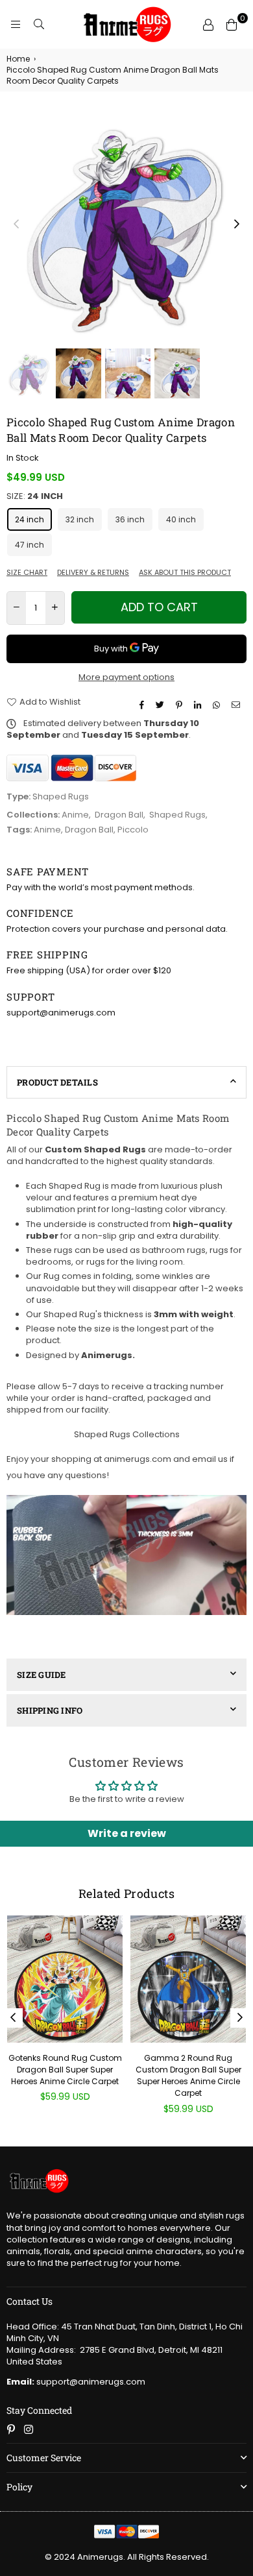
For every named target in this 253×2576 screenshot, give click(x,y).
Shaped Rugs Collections (127, 1434)
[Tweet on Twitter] (162, 705)
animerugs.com (138, 1459)
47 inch (30, 545)
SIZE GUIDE (42, 1675)
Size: (35, 496)
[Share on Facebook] (143, 705)
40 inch (181, 519)
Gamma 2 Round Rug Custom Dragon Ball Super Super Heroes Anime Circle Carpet (188, 2076)
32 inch (80, 519)
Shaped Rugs (177, 815)
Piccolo (133, 830)
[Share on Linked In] (199, 705)
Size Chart (27, 573)
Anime (75, 815)
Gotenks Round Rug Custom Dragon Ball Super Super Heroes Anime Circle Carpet (65, 2070)
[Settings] (208, 25)
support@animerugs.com (76, 2382)
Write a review (127, 1833)
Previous (16, 225)
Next (237, 225)
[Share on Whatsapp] (218, 705)
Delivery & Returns (93, 573)
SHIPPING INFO (50, 1710)
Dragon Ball (119, 815)
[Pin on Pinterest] (181, 705)
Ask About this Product (185, 573)
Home (18, 59)
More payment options (126, 677)
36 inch (130, 519)
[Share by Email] (237, 705)
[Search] (39, 25)
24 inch (30, 519)
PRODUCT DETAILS (57, 1082)
